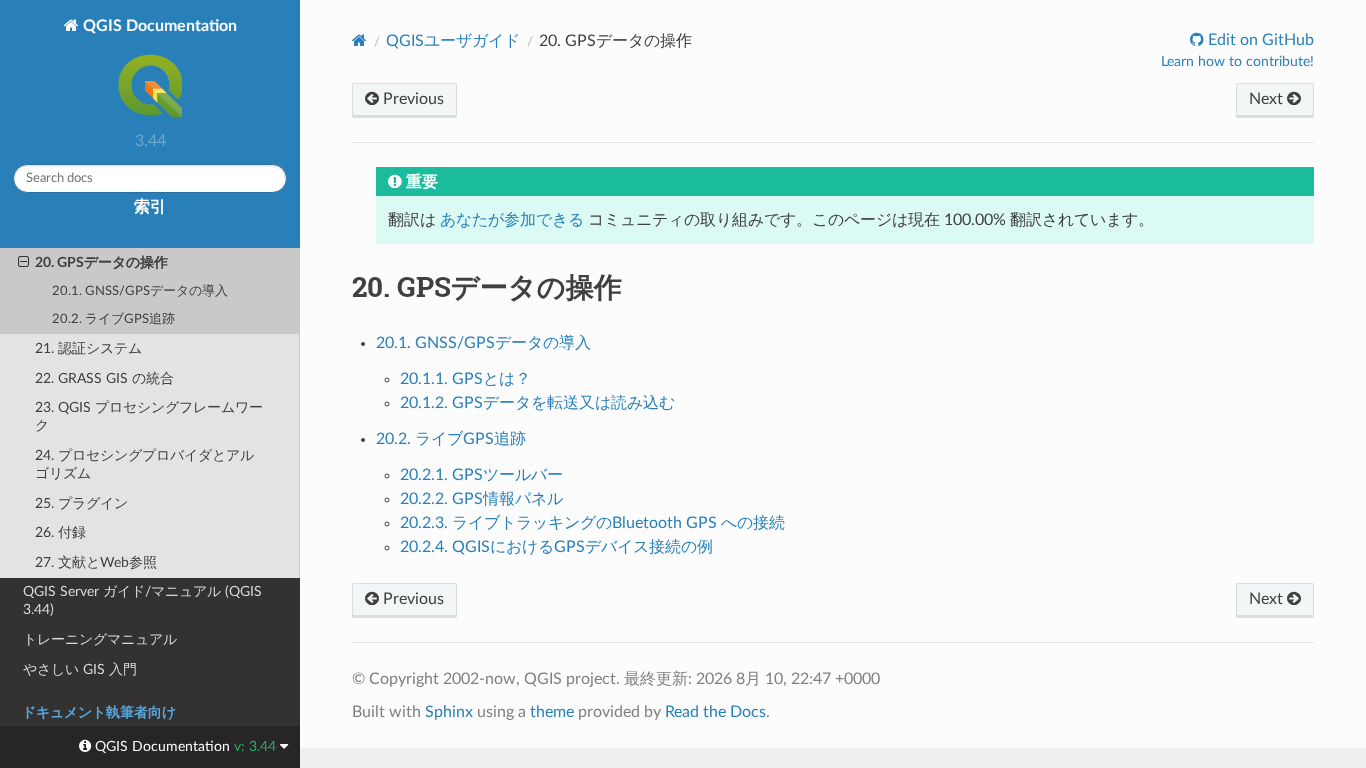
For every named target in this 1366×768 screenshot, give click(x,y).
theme (552, 712)
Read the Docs (715, 712)
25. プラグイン (81, 503)
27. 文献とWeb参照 (96, 562)
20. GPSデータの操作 (101, 262)
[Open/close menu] (23, 263)
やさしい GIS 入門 (80, 669)
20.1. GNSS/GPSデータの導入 (140, 291)
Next (1268, 99)
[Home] (359, 40)
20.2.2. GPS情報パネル (481, 499)
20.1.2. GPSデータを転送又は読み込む (537, 403)
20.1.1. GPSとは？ (465, 379)
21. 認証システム (88, 348)
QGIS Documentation (158, 26)
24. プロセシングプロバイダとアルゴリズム (144, 464)
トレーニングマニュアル (100, 639)
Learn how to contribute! (1237, 62)
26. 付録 (60, 532)
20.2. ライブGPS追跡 (113, 319)
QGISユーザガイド (453, 41)
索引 (150, 207)
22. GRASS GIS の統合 (104, 378)
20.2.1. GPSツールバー (481, 475)
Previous (411, 99)
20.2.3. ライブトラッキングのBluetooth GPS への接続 (592, 523)
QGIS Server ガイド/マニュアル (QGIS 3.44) (142, 600)
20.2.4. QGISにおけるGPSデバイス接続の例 (556, 547)
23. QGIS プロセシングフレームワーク (149, 416)
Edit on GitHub (1259, 40)
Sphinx (449, 712)
